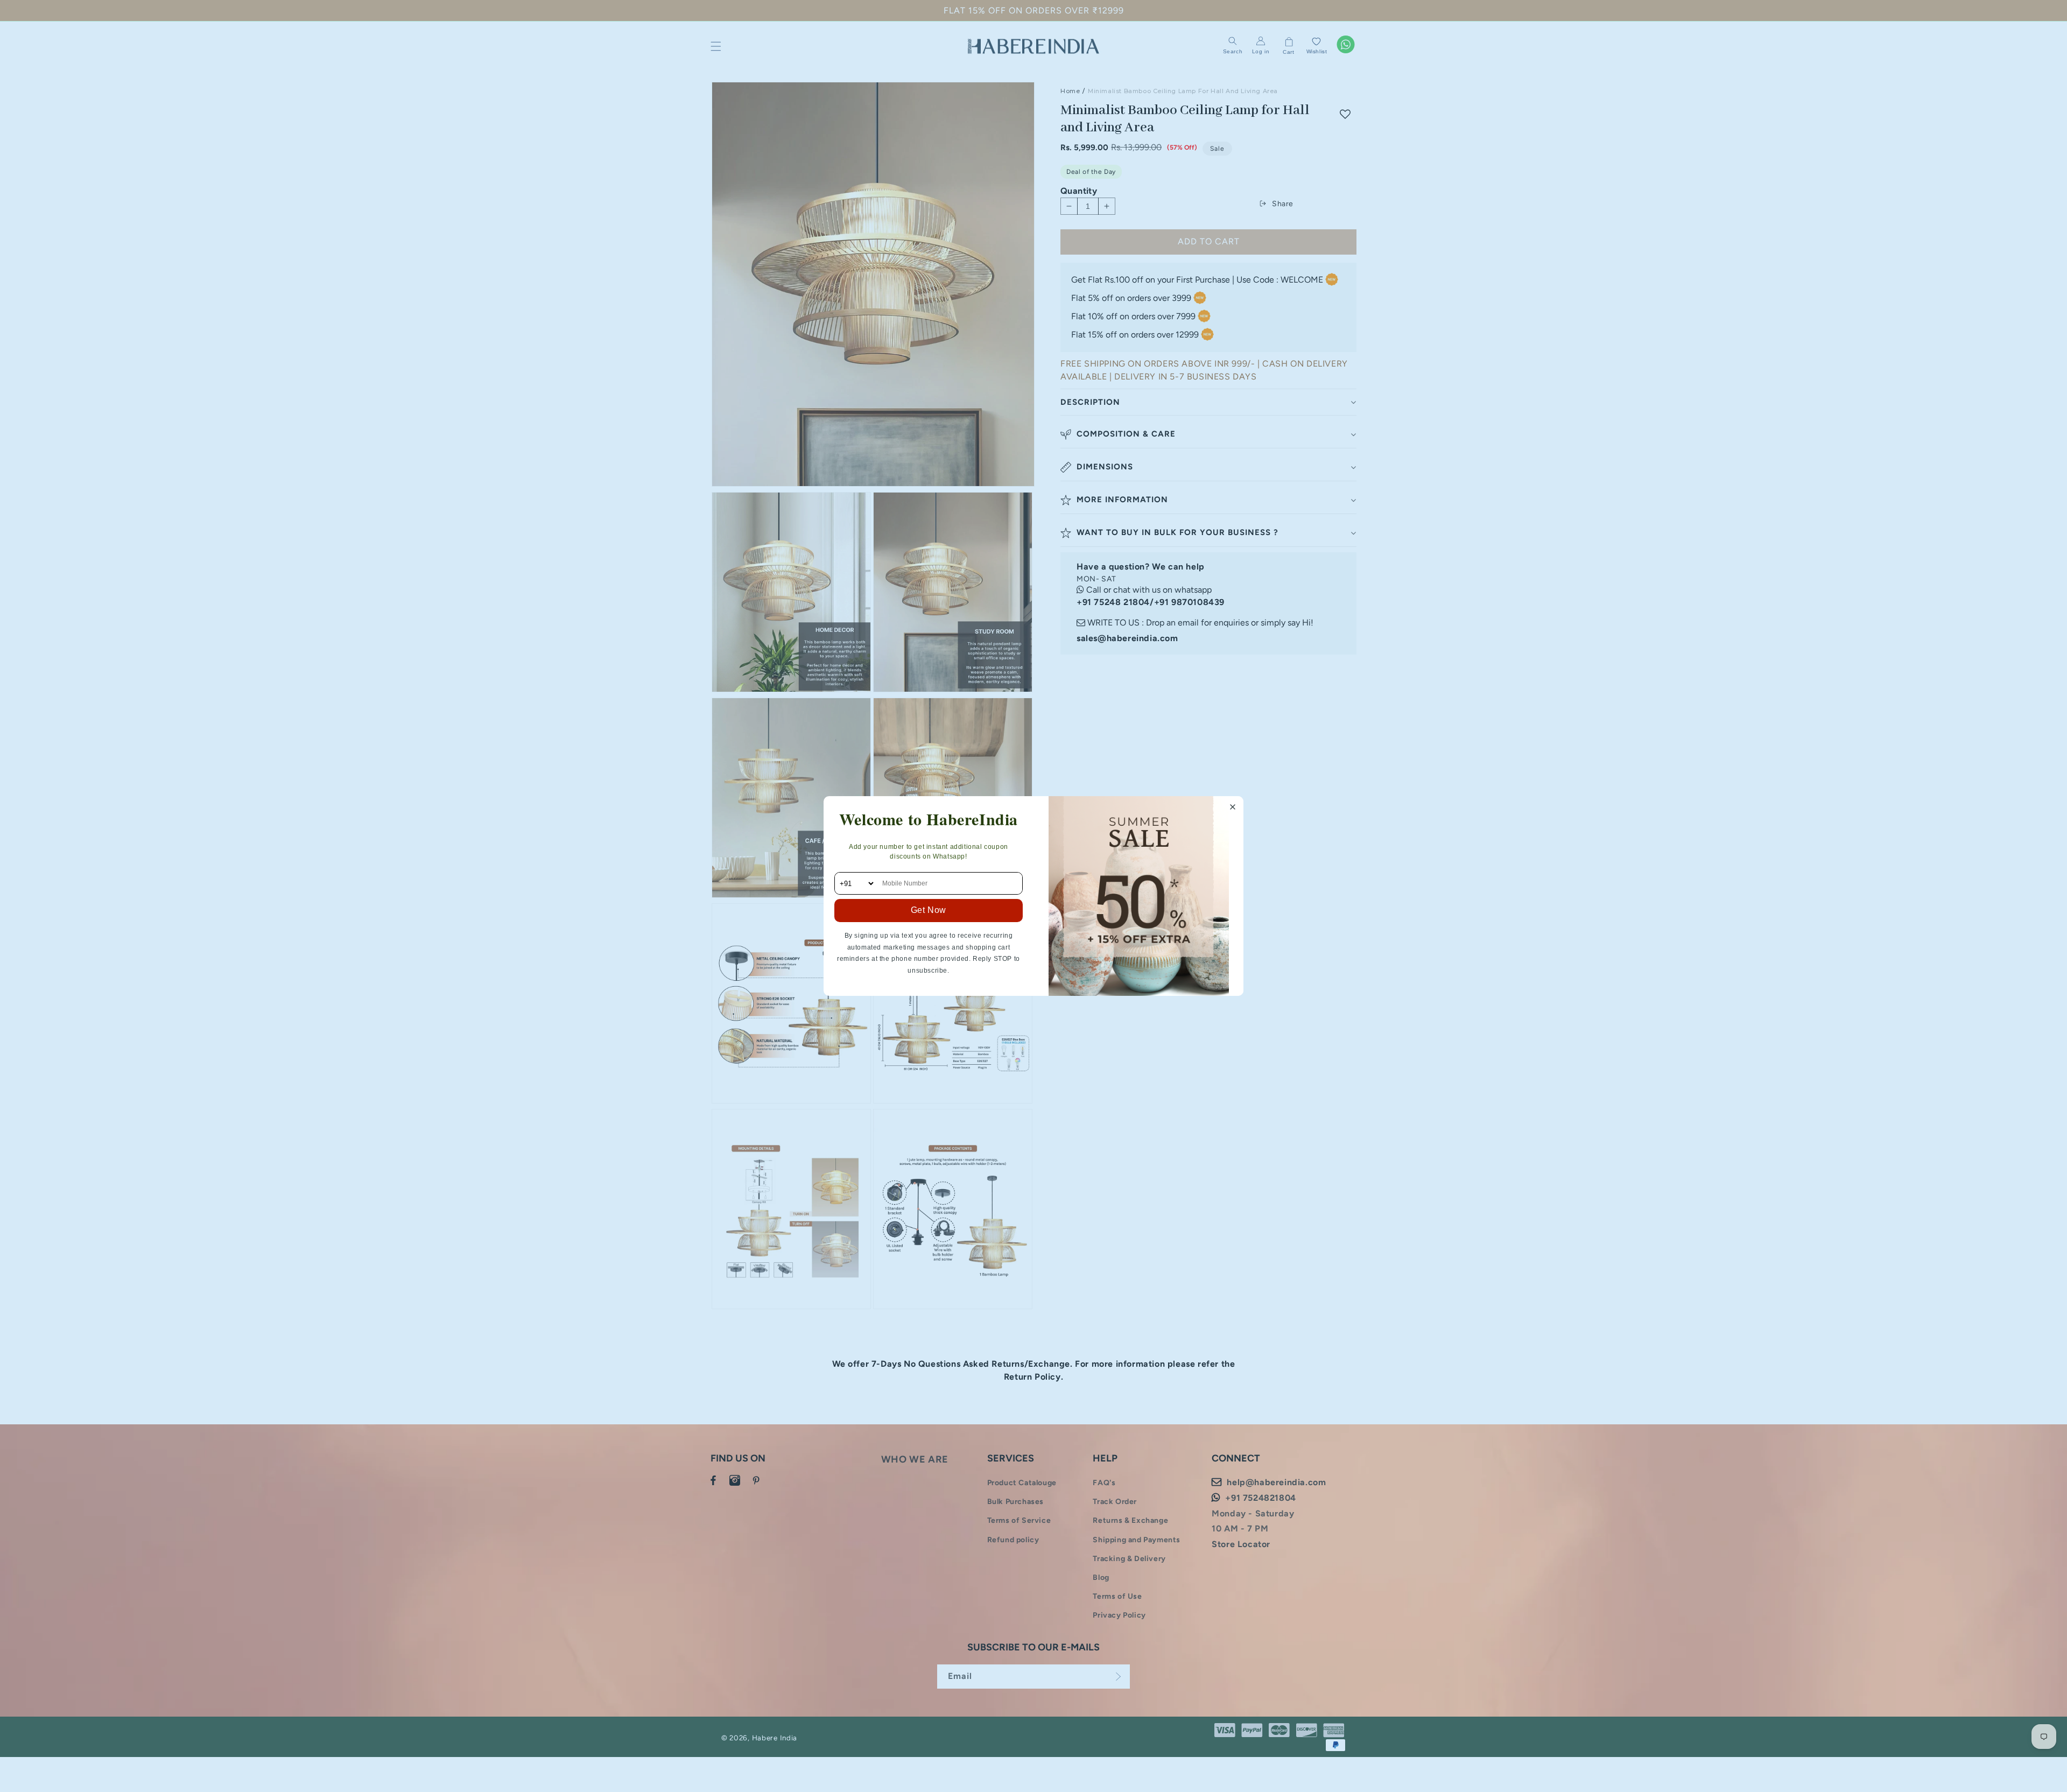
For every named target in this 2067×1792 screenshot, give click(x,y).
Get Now (929, 910)
